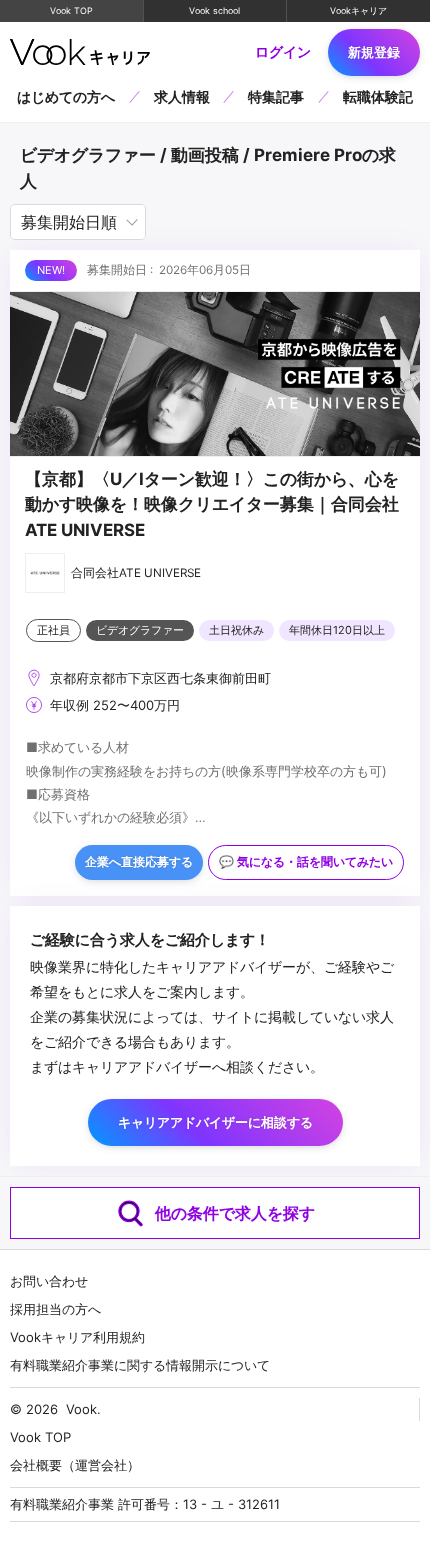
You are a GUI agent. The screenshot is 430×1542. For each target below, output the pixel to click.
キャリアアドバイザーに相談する (215, 1122)
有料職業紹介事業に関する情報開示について (140, 1365)
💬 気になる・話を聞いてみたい (306, 862)
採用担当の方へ (55, 1309)
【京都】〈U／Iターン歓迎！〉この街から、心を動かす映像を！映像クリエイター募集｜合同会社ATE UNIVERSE (212, 504)
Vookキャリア (358, 10)
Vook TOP (71, 10)
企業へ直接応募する (139, 862)
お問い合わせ (49, 1281)
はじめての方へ (66, 96)
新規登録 (374, 52)
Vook (81, 1409)
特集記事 (276, 96)
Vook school (214, 10)
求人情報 (182, 96)
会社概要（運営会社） (75, 1465)
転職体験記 (378, 96)
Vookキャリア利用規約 (77, 1337)
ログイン (283, 52)
